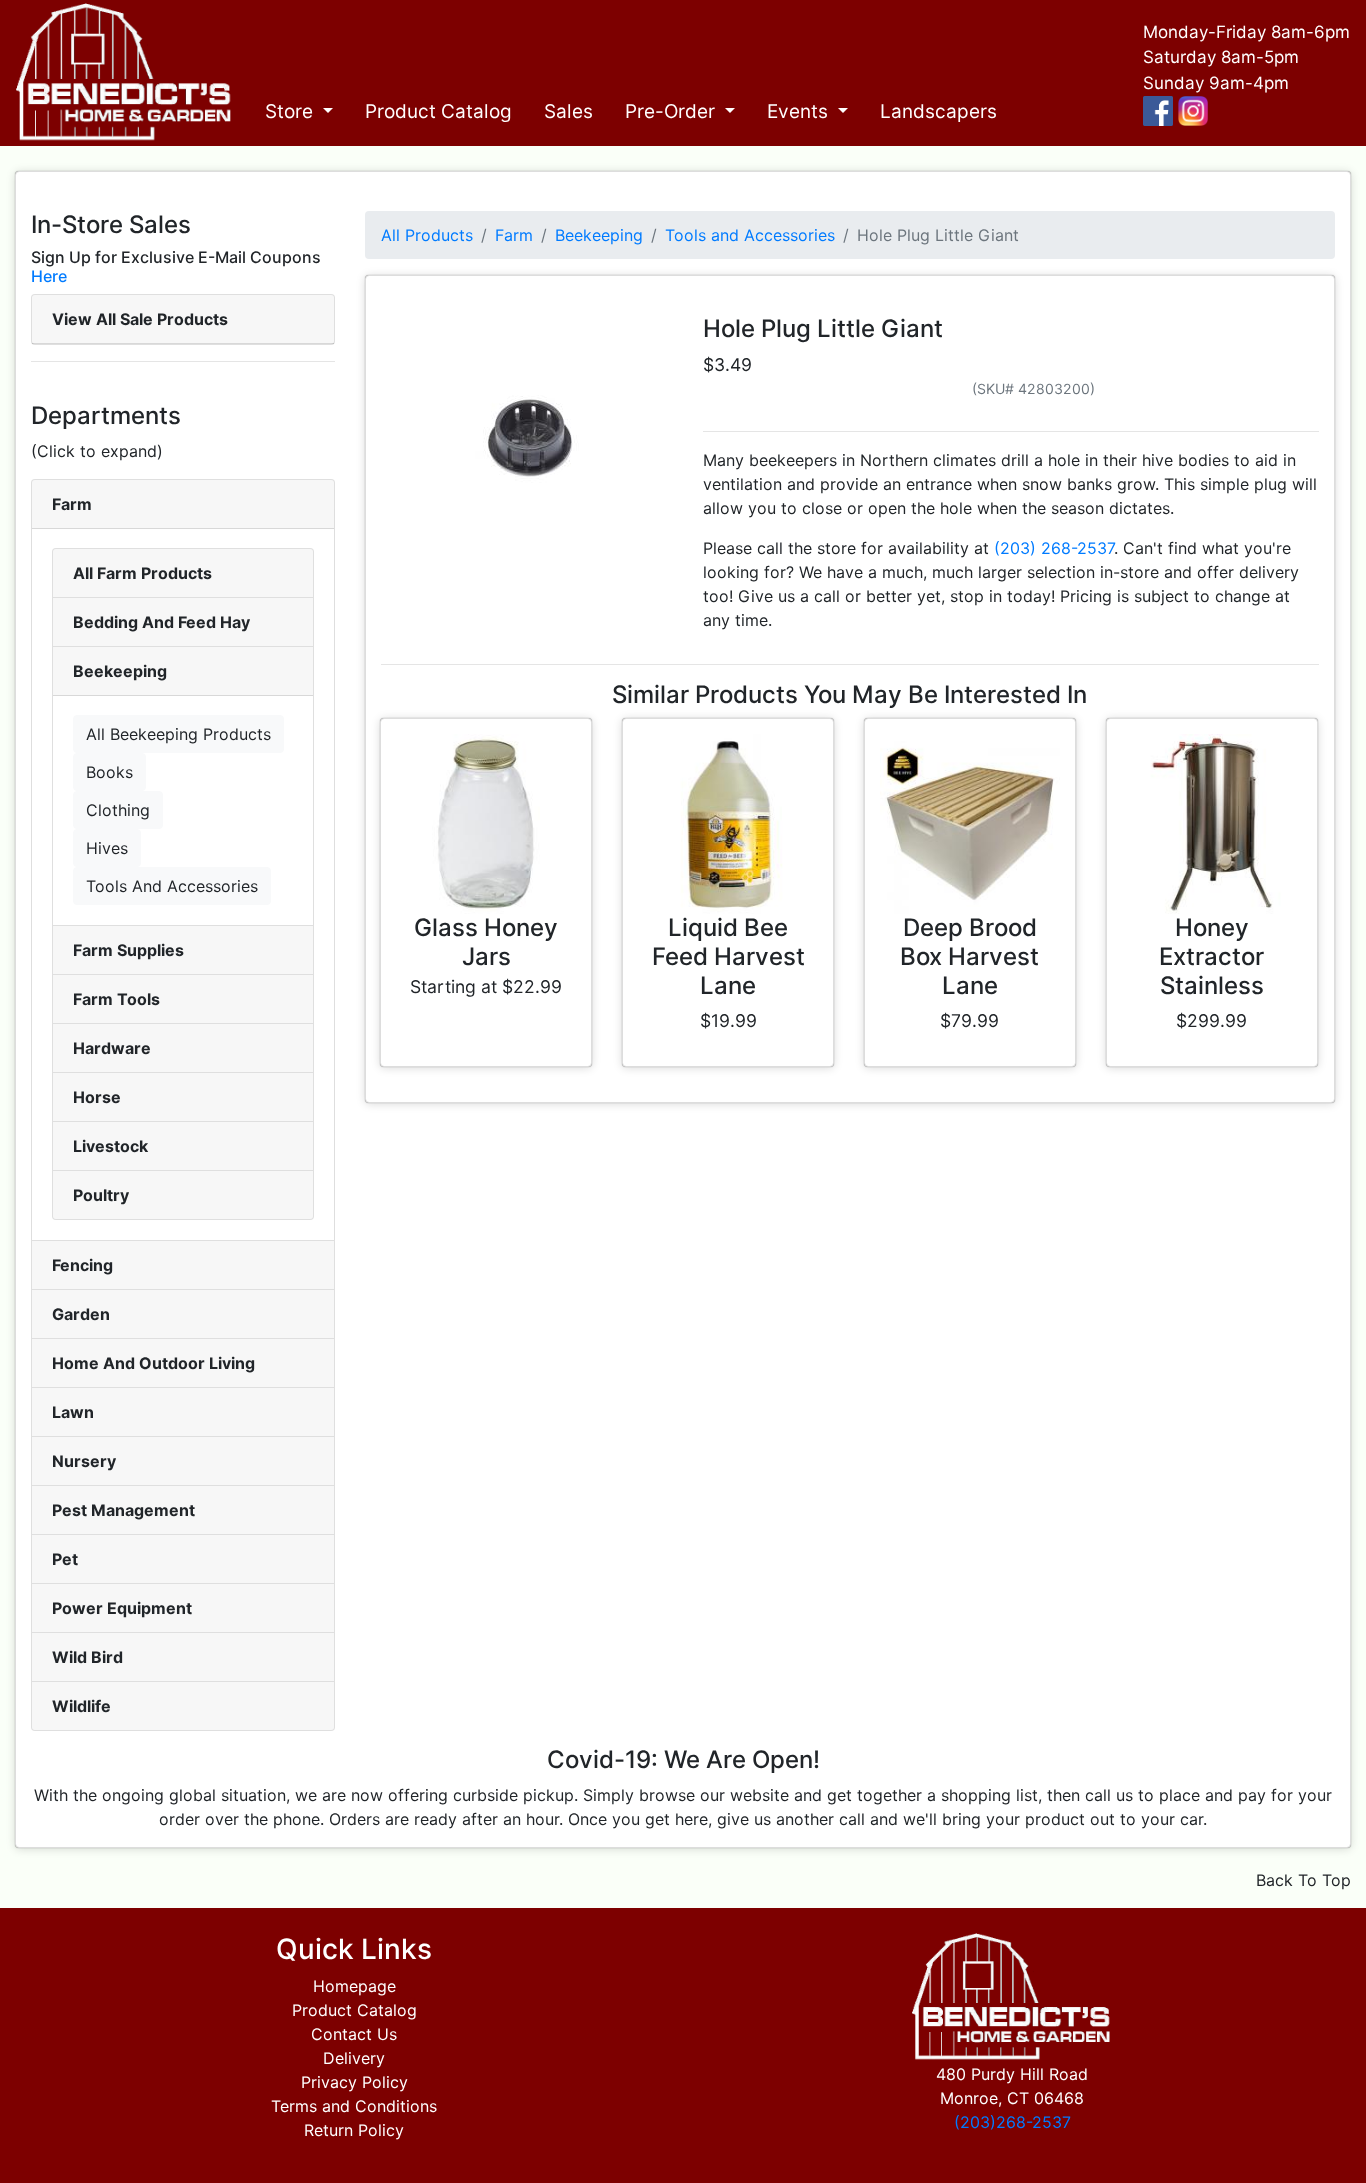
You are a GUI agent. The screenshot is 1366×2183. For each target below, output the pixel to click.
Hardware (112, 1048)
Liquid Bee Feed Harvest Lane (728, 956)
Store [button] (291, 111)
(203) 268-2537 (1054, 548)
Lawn (73, 1412)
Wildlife (81, 1706)
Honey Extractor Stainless (1211, 956)
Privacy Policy (354, 2082)
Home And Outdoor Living (153, 1363)
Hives (107, 848)
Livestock (110, 1146)
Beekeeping (120, 671)
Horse (97, 1097)
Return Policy (354, 2130)
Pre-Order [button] (672, 111)
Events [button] (800, 111)
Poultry (101, 1195)
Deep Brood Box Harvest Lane (969, 956)
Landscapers (938, 111)
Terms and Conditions (354, 2106)
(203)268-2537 (1012, 2122)
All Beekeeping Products (178, 734)
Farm (72, 504)
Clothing (118, 810)
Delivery (354, 2058)
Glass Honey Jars (486, 942)
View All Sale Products (140, 319)
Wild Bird (87, 1657)
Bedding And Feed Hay (161, 622)
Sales (568, 111)
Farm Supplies (128, 950)
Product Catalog (438, 111)
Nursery (84, 1461)
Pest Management (123, 1510)
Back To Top (1303, 1880)
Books (109, 772)
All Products (427, 235)
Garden (81, 1314)
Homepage (354, 1986)
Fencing (82, 1265)
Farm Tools (116, 999)
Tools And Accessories (172, 886)
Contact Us (354, 2034)
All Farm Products (142, 573)
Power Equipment (122, 1608)
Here (49, 276)
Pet (65, 1559)
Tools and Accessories (750, 235)
